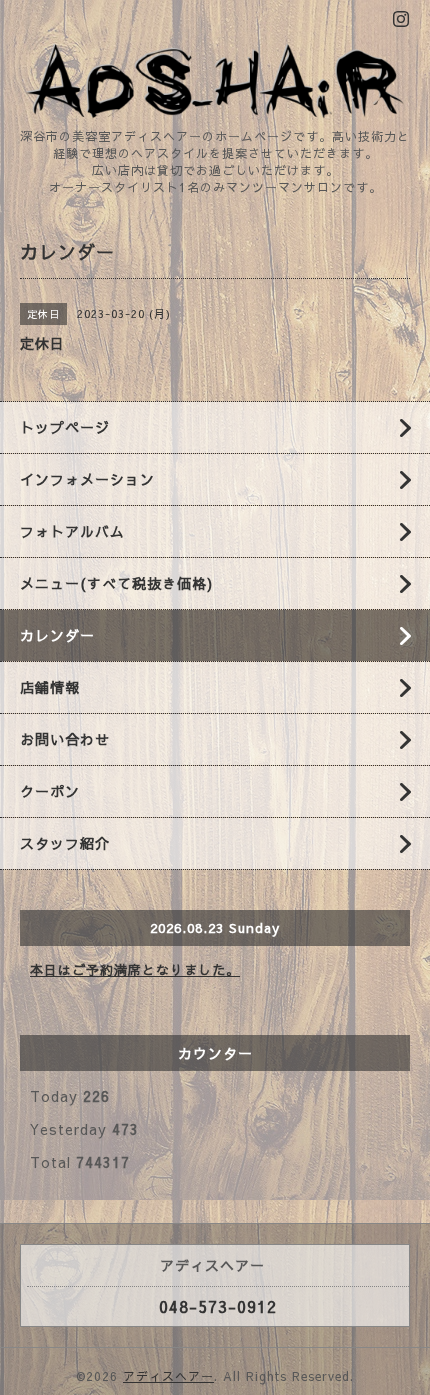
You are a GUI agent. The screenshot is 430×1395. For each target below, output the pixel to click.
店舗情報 (50, 687)
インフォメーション (87, 479)
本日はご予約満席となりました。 (135, 970)
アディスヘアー (168, 1376)
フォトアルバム (72, 531)
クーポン (50, 791)
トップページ (65, 427)
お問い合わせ (65, 739)
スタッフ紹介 (65, 843)
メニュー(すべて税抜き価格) (116, 583)
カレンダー (57, 635)
